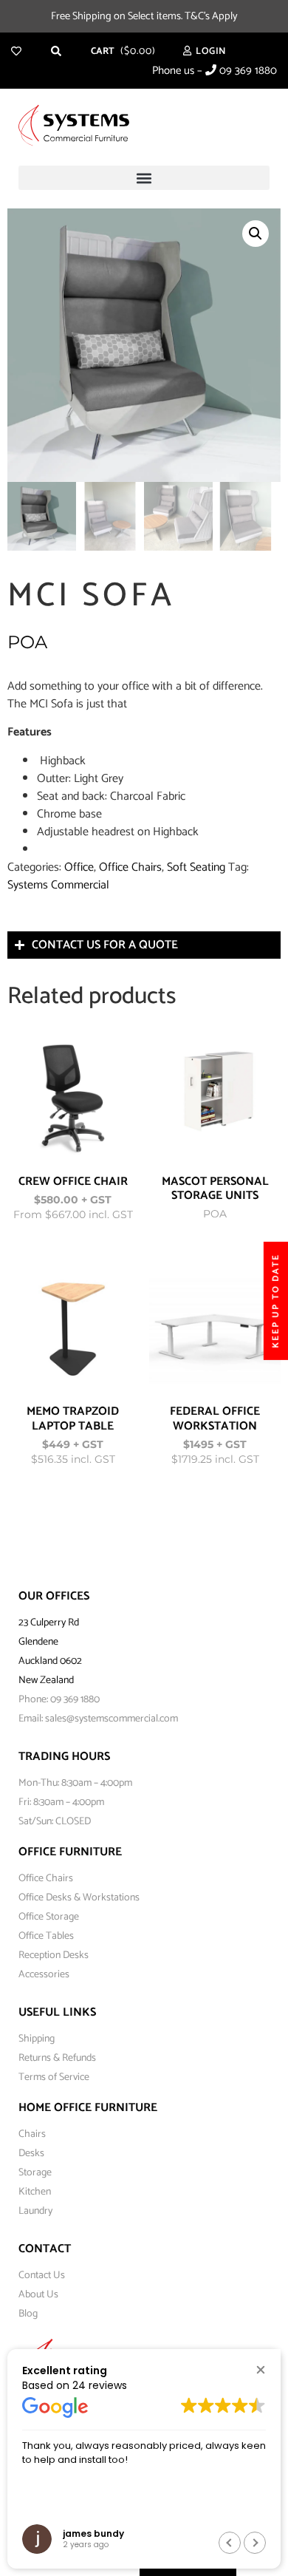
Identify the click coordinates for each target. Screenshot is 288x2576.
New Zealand (46, 1680)
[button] (144, 178)
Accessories (44, 1975)
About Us (38, 2295)
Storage (35, 2173)
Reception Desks (54, 1955)
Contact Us (42, 2276)
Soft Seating (196, 867)
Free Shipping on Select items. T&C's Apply (144, 16)
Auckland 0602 (50, 1661)
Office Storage (49, 1917)
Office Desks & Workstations (79, 1898)
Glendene (38, 1642)
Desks (31, 2154)
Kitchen (35, 2192)
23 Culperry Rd (49, 1623)
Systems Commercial (58, 885)
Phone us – (215, 71)
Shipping (37, 2039)
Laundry (35, 2211)
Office (79, 867)
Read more (104, 1214)
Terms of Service (54, 2077)
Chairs (32, 2134)
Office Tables (46, 1936)
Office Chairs (130, 867)
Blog (28, 2314)
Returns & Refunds (57, 2058)
